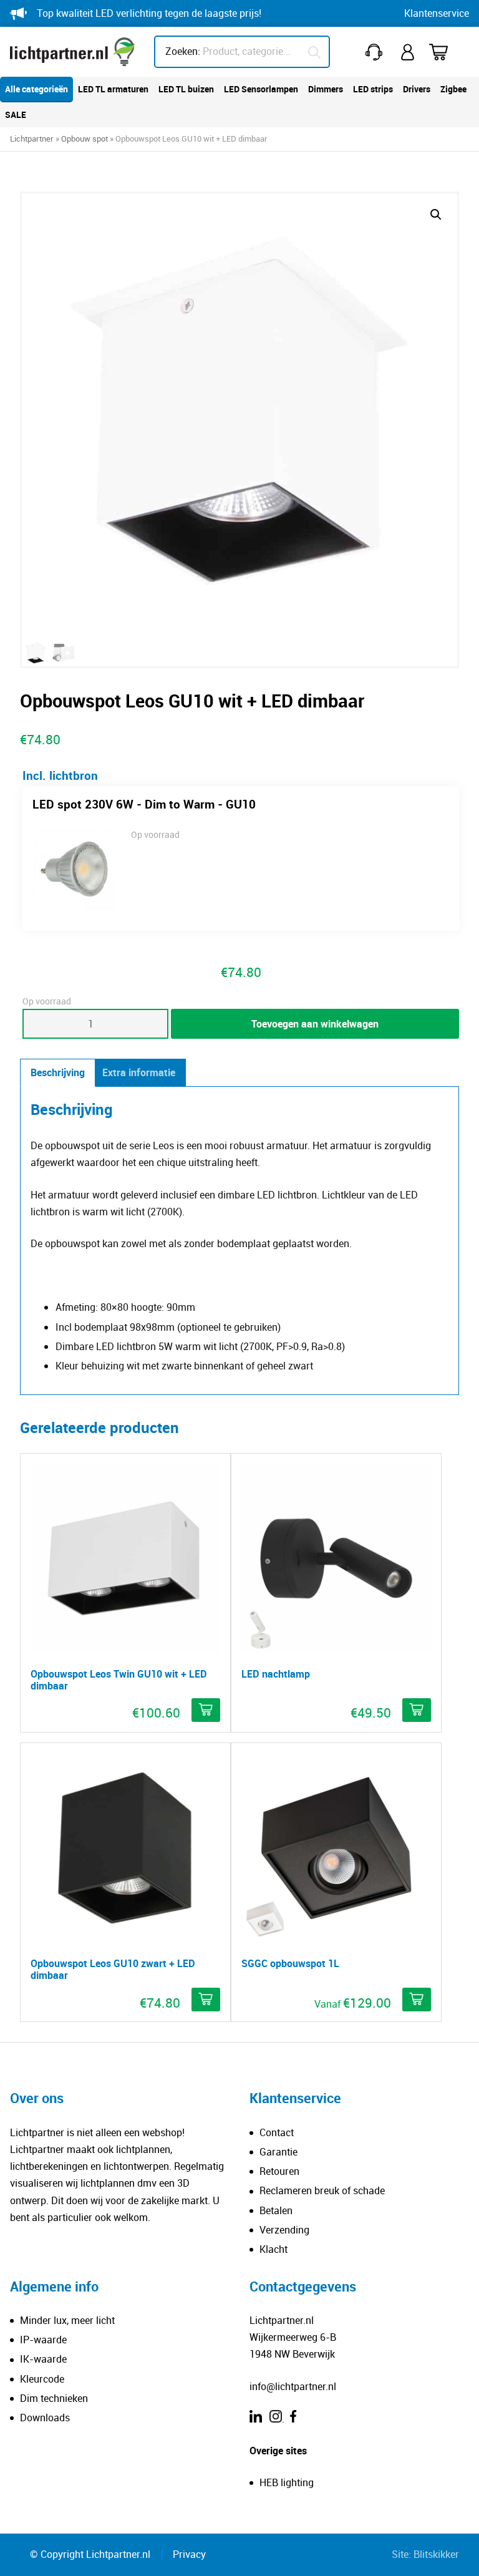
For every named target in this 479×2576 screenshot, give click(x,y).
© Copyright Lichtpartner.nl (90, 2555)
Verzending (284, 2230)
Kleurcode (42, 2379)
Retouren (279, 2172)
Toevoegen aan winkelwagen (315, 1024)
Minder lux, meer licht (67, 2320)
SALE (16, 114)
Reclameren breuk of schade (322, 2191)
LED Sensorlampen (261, 89)
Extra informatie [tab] (139, 1072)
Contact (277, 2132)
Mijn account (409, 52)
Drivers (417, 89)
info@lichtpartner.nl (293, 2386)
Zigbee (453, 89)
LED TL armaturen (113, 89)
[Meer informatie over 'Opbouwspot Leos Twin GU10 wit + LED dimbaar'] (206, 1710)
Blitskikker (436, 2555)
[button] (436, 215)
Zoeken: (183, 51)
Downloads (45, 2418)
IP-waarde (43, 2340)
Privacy (189, 2555)
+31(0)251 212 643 (376, 52)
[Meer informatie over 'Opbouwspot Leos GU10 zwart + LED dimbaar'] (206, 2000)
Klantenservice (437, 13)
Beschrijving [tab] (58, 1072)
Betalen (276, 2210)
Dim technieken (54, 2398)
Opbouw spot (85, 139)
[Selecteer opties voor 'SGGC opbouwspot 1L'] (417, 2000)
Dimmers (326, 89)
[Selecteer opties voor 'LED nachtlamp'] (417, 1710)
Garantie (278, 2152)
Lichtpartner (32, 139)
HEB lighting (287, 2483)
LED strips (373, 89)
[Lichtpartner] (72, 52)
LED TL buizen (186, 89)
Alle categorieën (36, 89)
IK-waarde (43, 2360)
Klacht (273, 2249)
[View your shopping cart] (447, 52)
